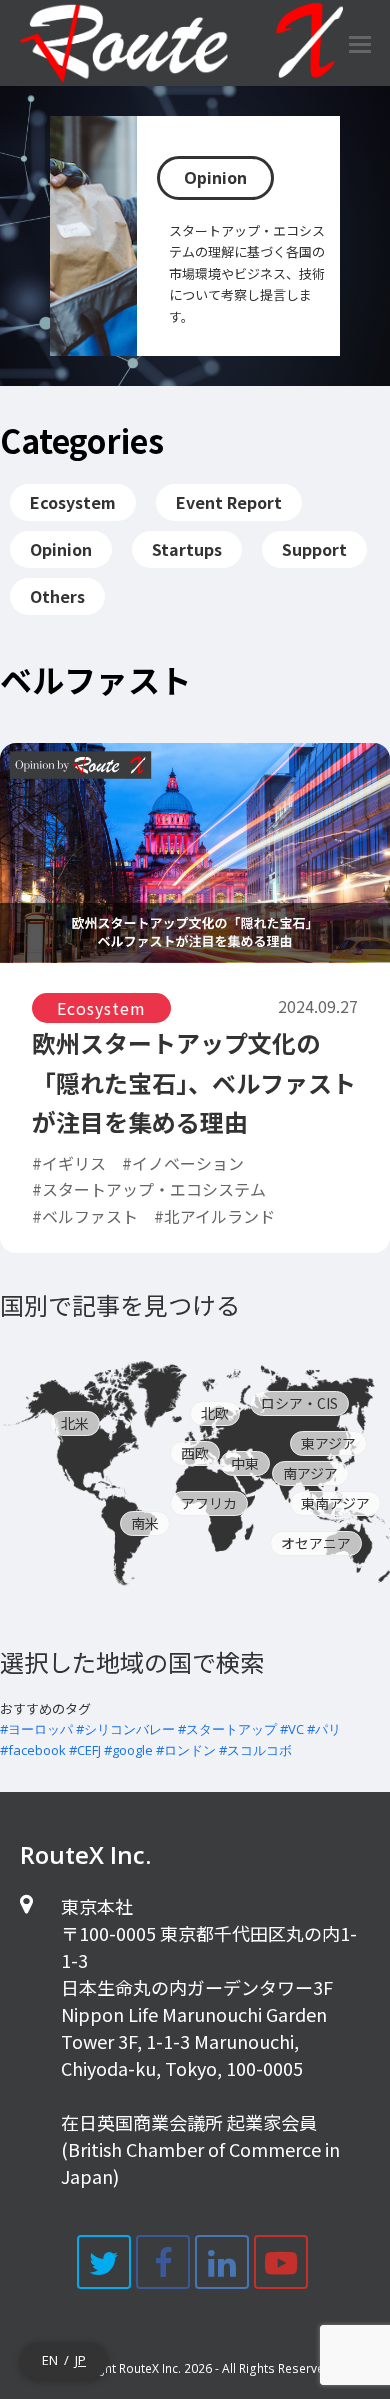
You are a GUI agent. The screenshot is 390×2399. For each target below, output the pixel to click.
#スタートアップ (227, 1729)
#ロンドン (186, 1750)
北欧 (215, 1413)
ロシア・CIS (299, 1403)
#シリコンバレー (125, 1729)
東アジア (328, 1443)
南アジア (310, 1473)
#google (128, 1750)
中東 (245, 1463)
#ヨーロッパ (36, 1729)
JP (80, 2360)
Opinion (215, 178)
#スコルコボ (255, 1750)
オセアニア (316, 1543)
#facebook (33, 1750)
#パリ (324, 1729)
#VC (292, 1729)
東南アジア (335, 1503)
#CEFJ (85, 1750)
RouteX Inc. (150, 2368)
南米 (145, 1523)
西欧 (195, 1453)
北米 (75, 1423)
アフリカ (209, 1503)
